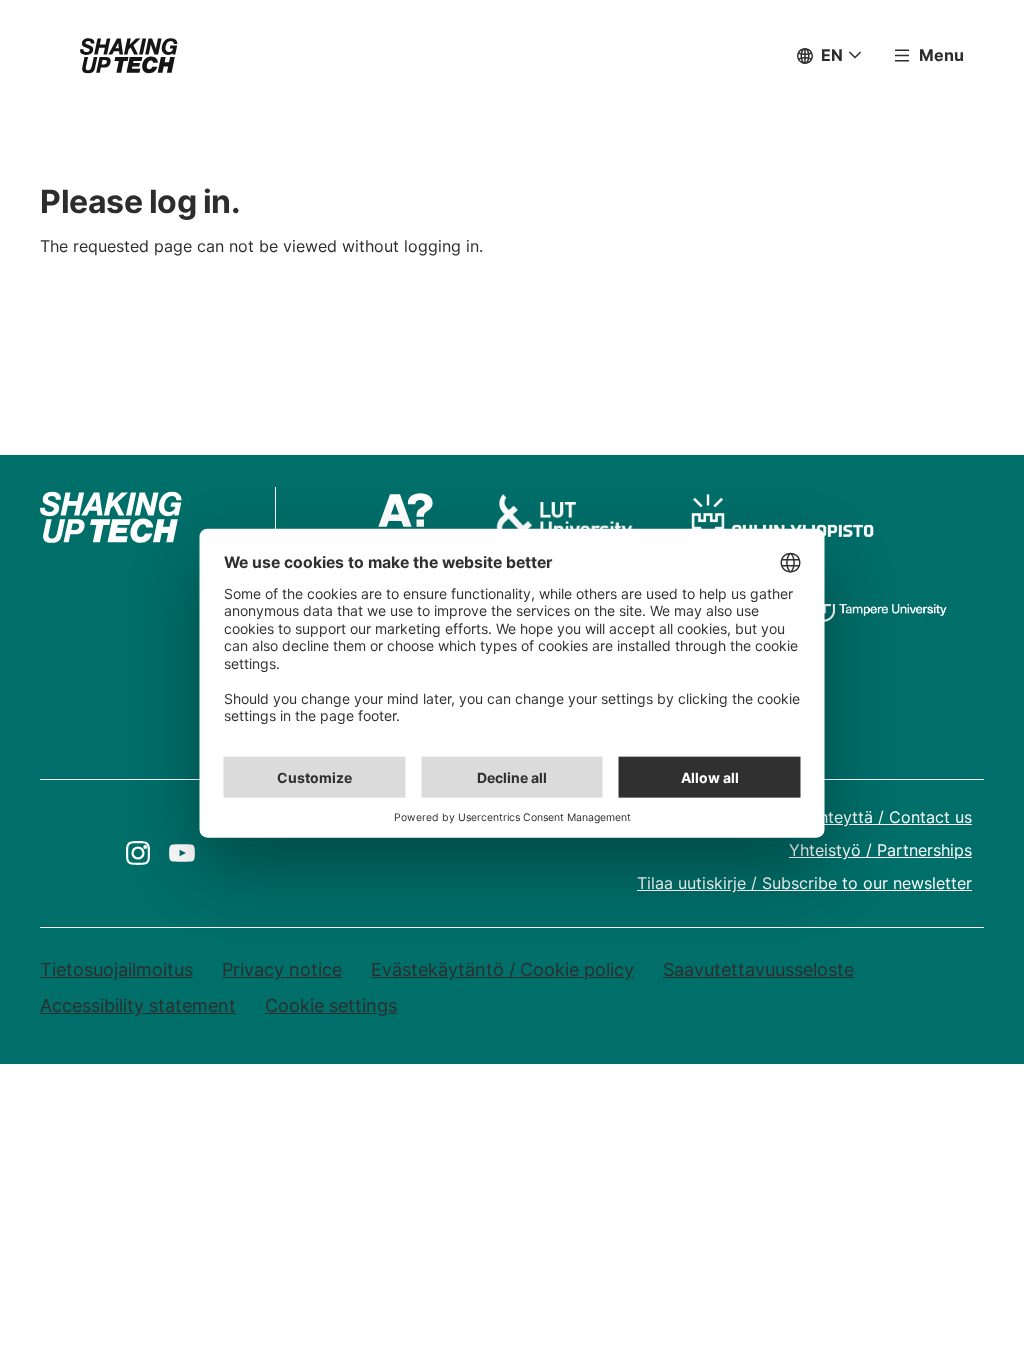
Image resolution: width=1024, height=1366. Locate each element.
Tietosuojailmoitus (116, 969)
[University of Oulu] (782, 517)
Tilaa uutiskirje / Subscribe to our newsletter (804, 883)
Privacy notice (282, 969)
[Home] (129, 55)
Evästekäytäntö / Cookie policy (502, 969)
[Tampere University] (880, 605)
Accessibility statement (138, 1005)
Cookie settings (331, 1005)
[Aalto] (412, 517)
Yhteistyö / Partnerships (880, 850)
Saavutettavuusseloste (758, 969)
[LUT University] (564, 517)
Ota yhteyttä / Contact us (875, 817)
